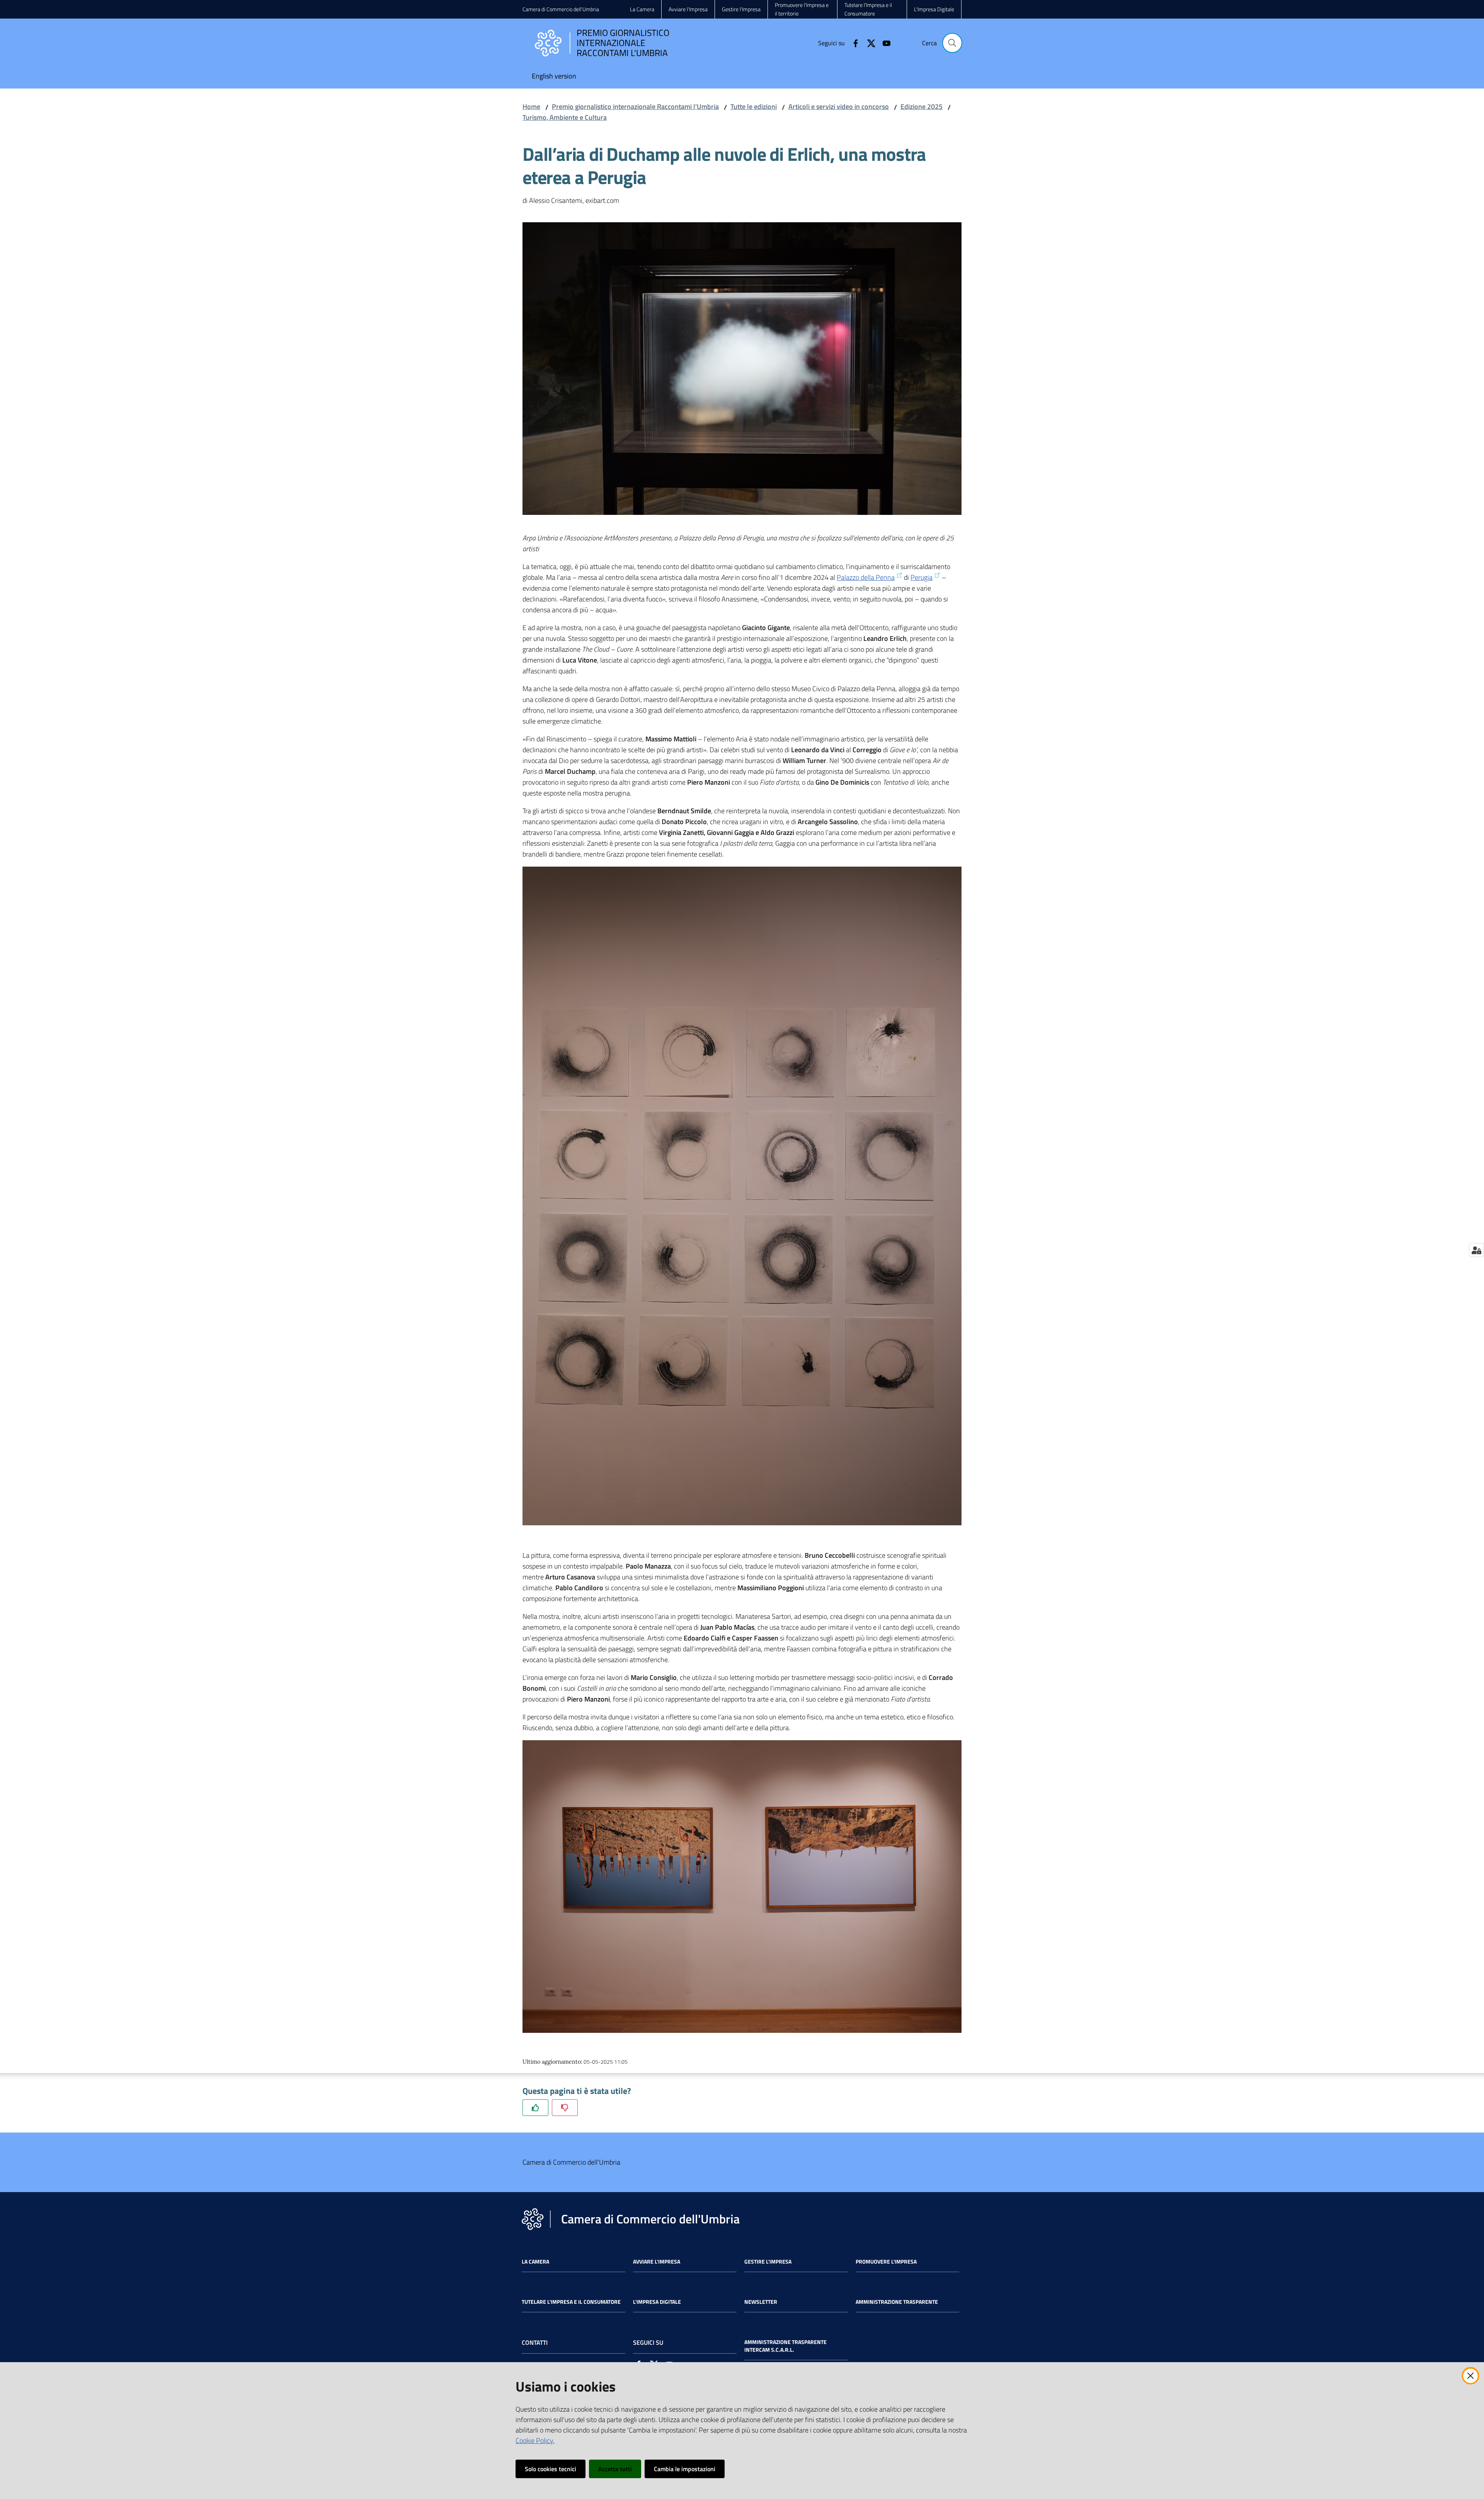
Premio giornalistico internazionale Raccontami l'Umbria (635, 106)
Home (531, 106)
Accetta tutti (615, 2469)
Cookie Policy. (535, 2440)
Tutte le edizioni (754, 106)
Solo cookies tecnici (551, 2469)
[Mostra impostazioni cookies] (1476, 1250)
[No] (565, 2108)
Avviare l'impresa (657, 2262)
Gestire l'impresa (768, 2262)
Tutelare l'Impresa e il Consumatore (571, 2302)
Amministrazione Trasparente (897, 2302)
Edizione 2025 (922, 106)
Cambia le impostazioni (685, 2469)
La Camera (535, 2262)
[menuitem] (554, 77)
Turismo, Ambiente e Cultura (565, 117)
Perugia (922, 577)
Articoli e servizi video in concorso (839, 106)
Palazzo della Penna (866, 577)
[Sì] (535, 2108)
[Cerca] (952, 43)
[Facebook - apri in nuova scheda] (853, 43)
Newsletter (761, 2302)
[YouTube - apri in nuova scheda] (883, 43)
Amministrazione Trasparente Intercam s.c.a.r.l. (785, 2346)
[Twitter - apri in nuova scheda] (868, 43)
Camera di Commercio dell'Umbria (561, 9)
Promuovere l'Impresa (886, 2262)
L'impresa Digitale (657, 2302)
